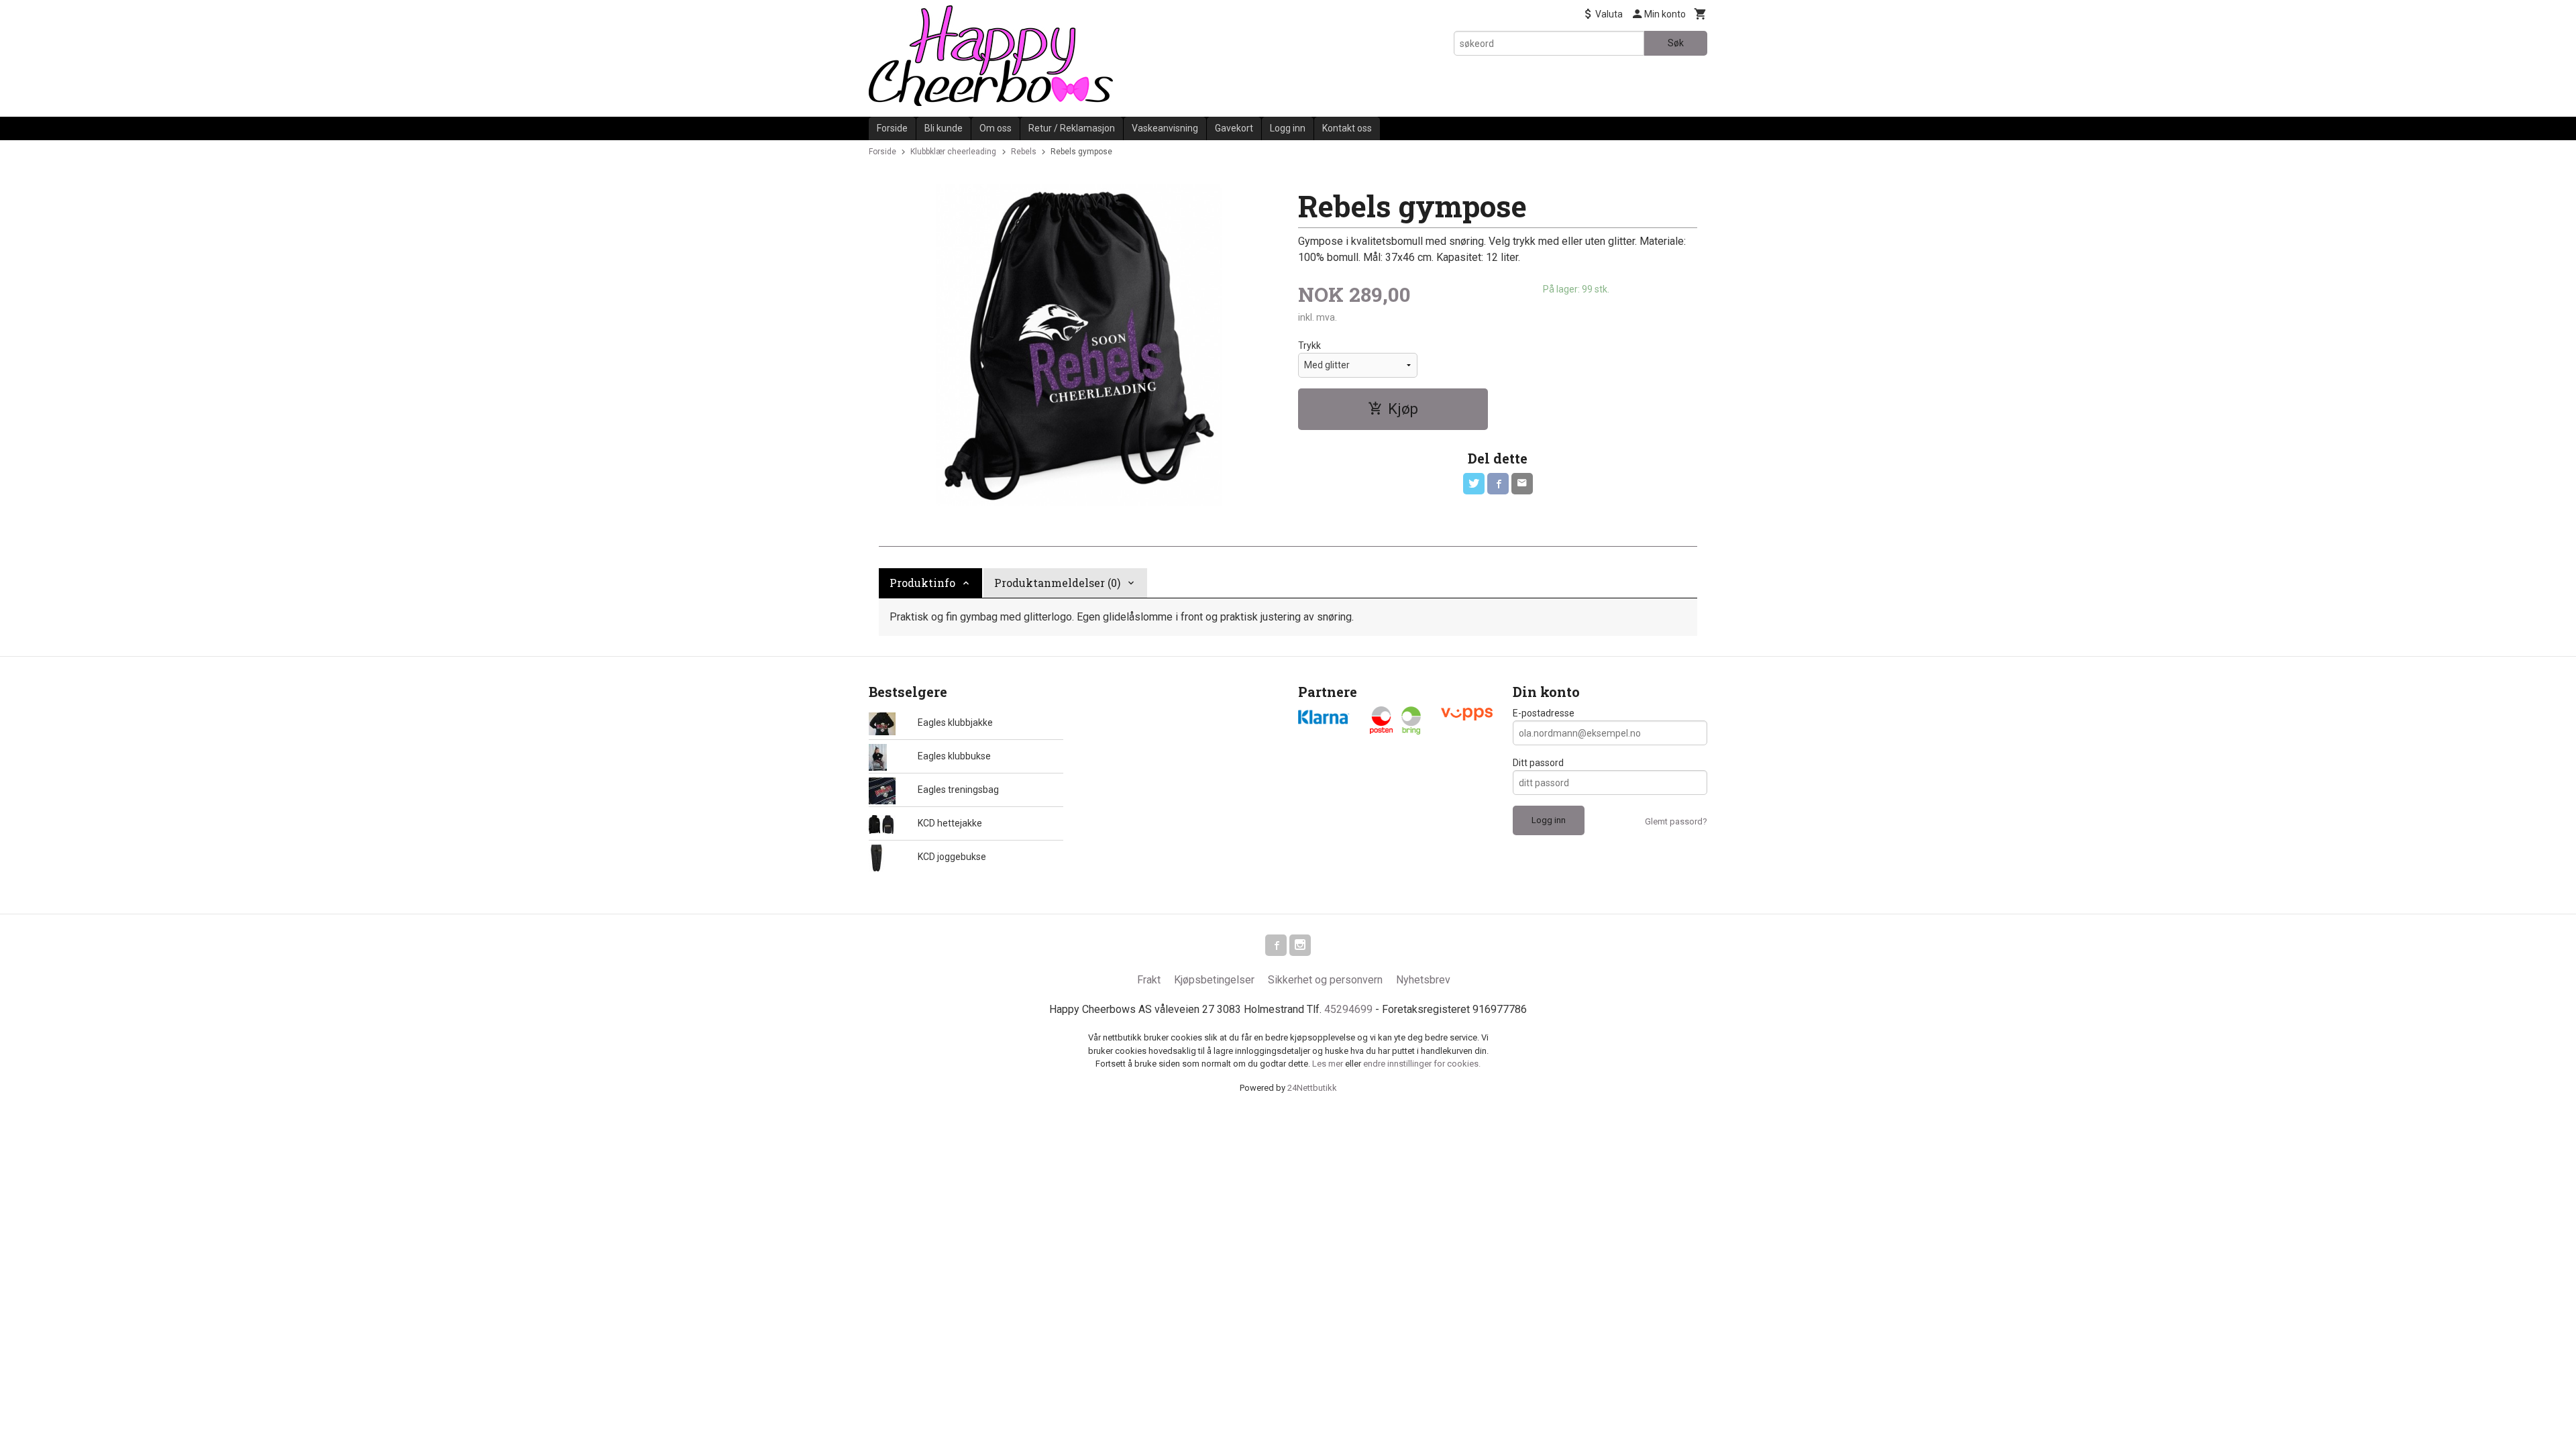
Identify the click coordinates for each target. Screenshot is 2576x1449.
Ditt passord (1538, 763)
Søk (1676, 43)
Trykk (1309, 345)
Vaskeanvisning (1165, 128)
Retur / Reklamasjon (1072, 128)
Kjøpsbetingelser (1214, 980)
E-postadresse (1544, 713)
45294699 (1348, 1009)
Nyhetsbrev (1423, 980)
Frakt (1149, 980)
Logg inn (1288, 128)
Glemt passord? (1676, 821)
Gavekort (1234, 128)
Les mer (1329, 1064)
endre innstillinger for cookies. (1422, 1064)
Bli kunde (944, 128)
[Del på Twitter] (1474, 484)
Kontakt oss (1347, 128)
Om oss (996, 128)
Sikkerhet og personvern (1325, 980)
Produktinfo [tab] (922, 583)
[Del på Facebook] (1498, 484)
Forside (892, 128)
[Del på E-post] (1522, 484)
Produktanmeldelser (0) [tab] (1057, 583)
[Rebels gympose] (1078, 345)
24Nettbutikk (1312, 1088)
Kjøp (1403, 409)
